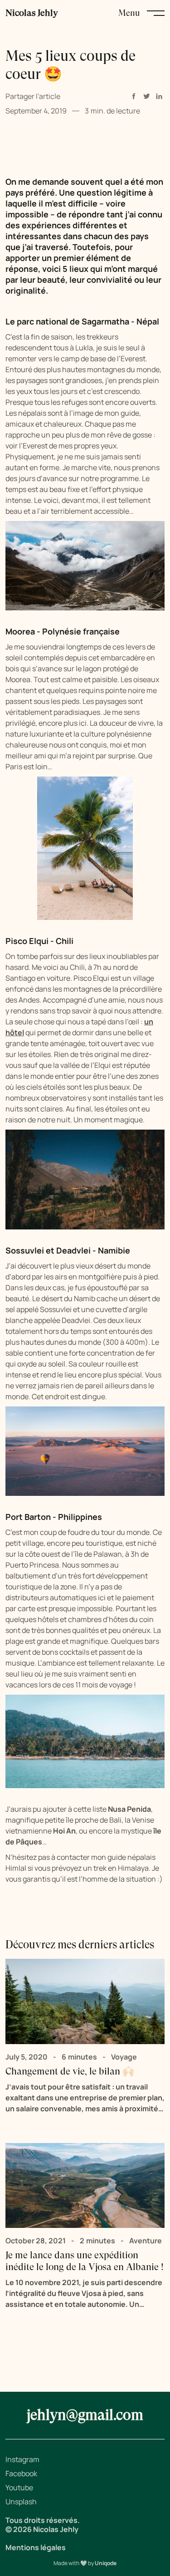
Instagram (22, 2459)
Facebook (21, 2473)
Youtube (19, 2488)
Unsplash (21, 2502)
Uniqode (106, 2563)
